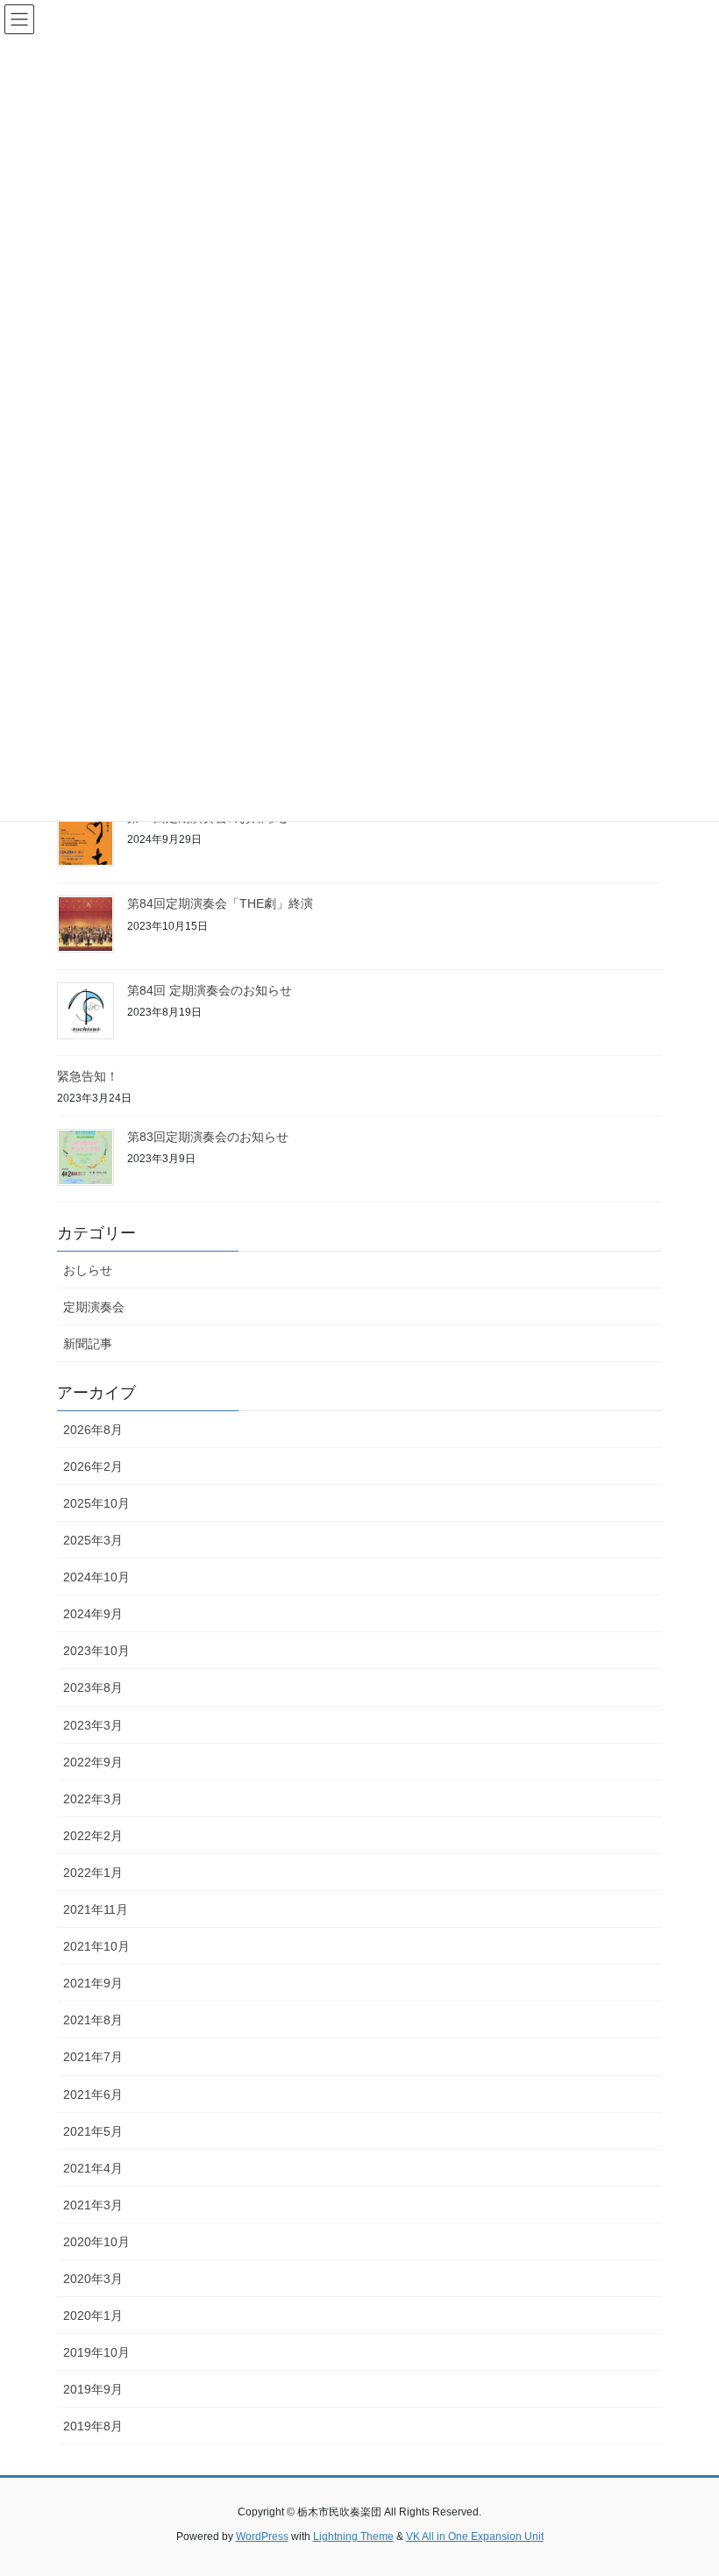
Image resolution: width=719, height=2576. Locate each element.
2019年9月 (93, 2389)
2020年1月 (93, 2316)
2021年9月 (93, 1983)
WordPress (262, 2537)
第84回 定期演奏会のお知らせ (210, 990)
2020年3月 (93, 2279)
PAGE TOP (686, 2483)
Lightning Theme (353, 2537)
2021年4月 (93, 2168)
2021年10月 (96, 1946)
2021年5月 (93, 2131)
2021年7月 (93, 2057)
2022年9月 (93, 1762)
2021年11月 (96, 1909)
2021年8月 (93, 2020)
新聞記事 (88, 1344)
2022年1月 (93, 1873)
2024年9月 (93, 1614)
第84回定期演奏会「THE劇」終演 (220, 903)
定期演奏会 (94, 1307)
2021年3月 (93, 2205)
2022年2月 (93, 1836)
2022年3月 (93, 1799)
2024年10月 (96, 1577)
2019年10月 (96, 2352)
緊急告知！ (88, 1076)
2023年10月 (96, 1651)
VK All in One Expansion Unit (475, 2537)
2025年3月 (93, 1540)
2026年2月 (93, 1466)
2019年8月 (93, 2426)
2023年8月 (93, 1688)
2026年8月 (93, 1430)
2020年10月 (96, 2242)
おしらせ (88, 1270)
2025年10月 (96, 1503)
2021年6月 (93, 2094)
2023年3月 (93, 1725)
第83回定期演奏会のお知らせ (208, 1137)
